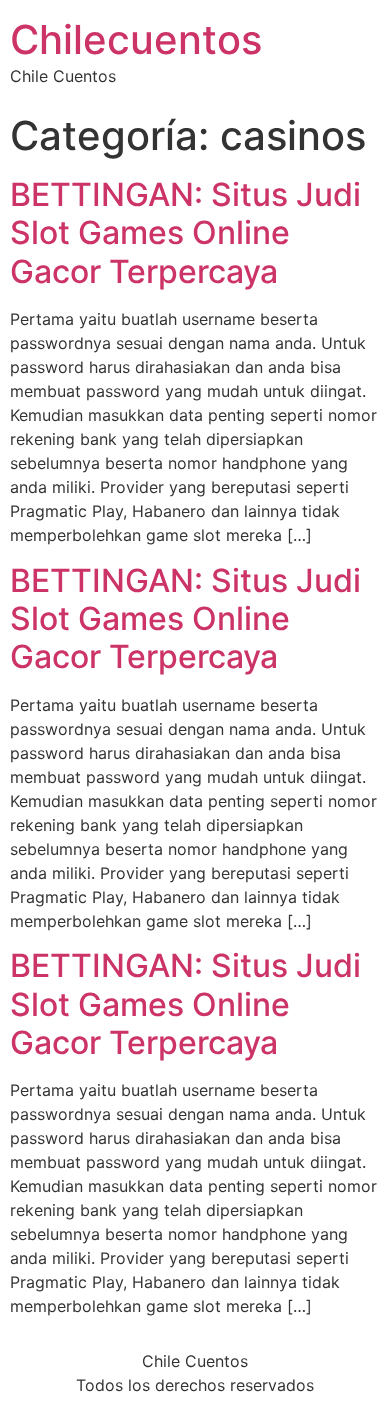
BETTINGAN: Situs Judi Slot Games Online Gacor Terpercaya (185, 233)
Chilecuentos (136, 39)
